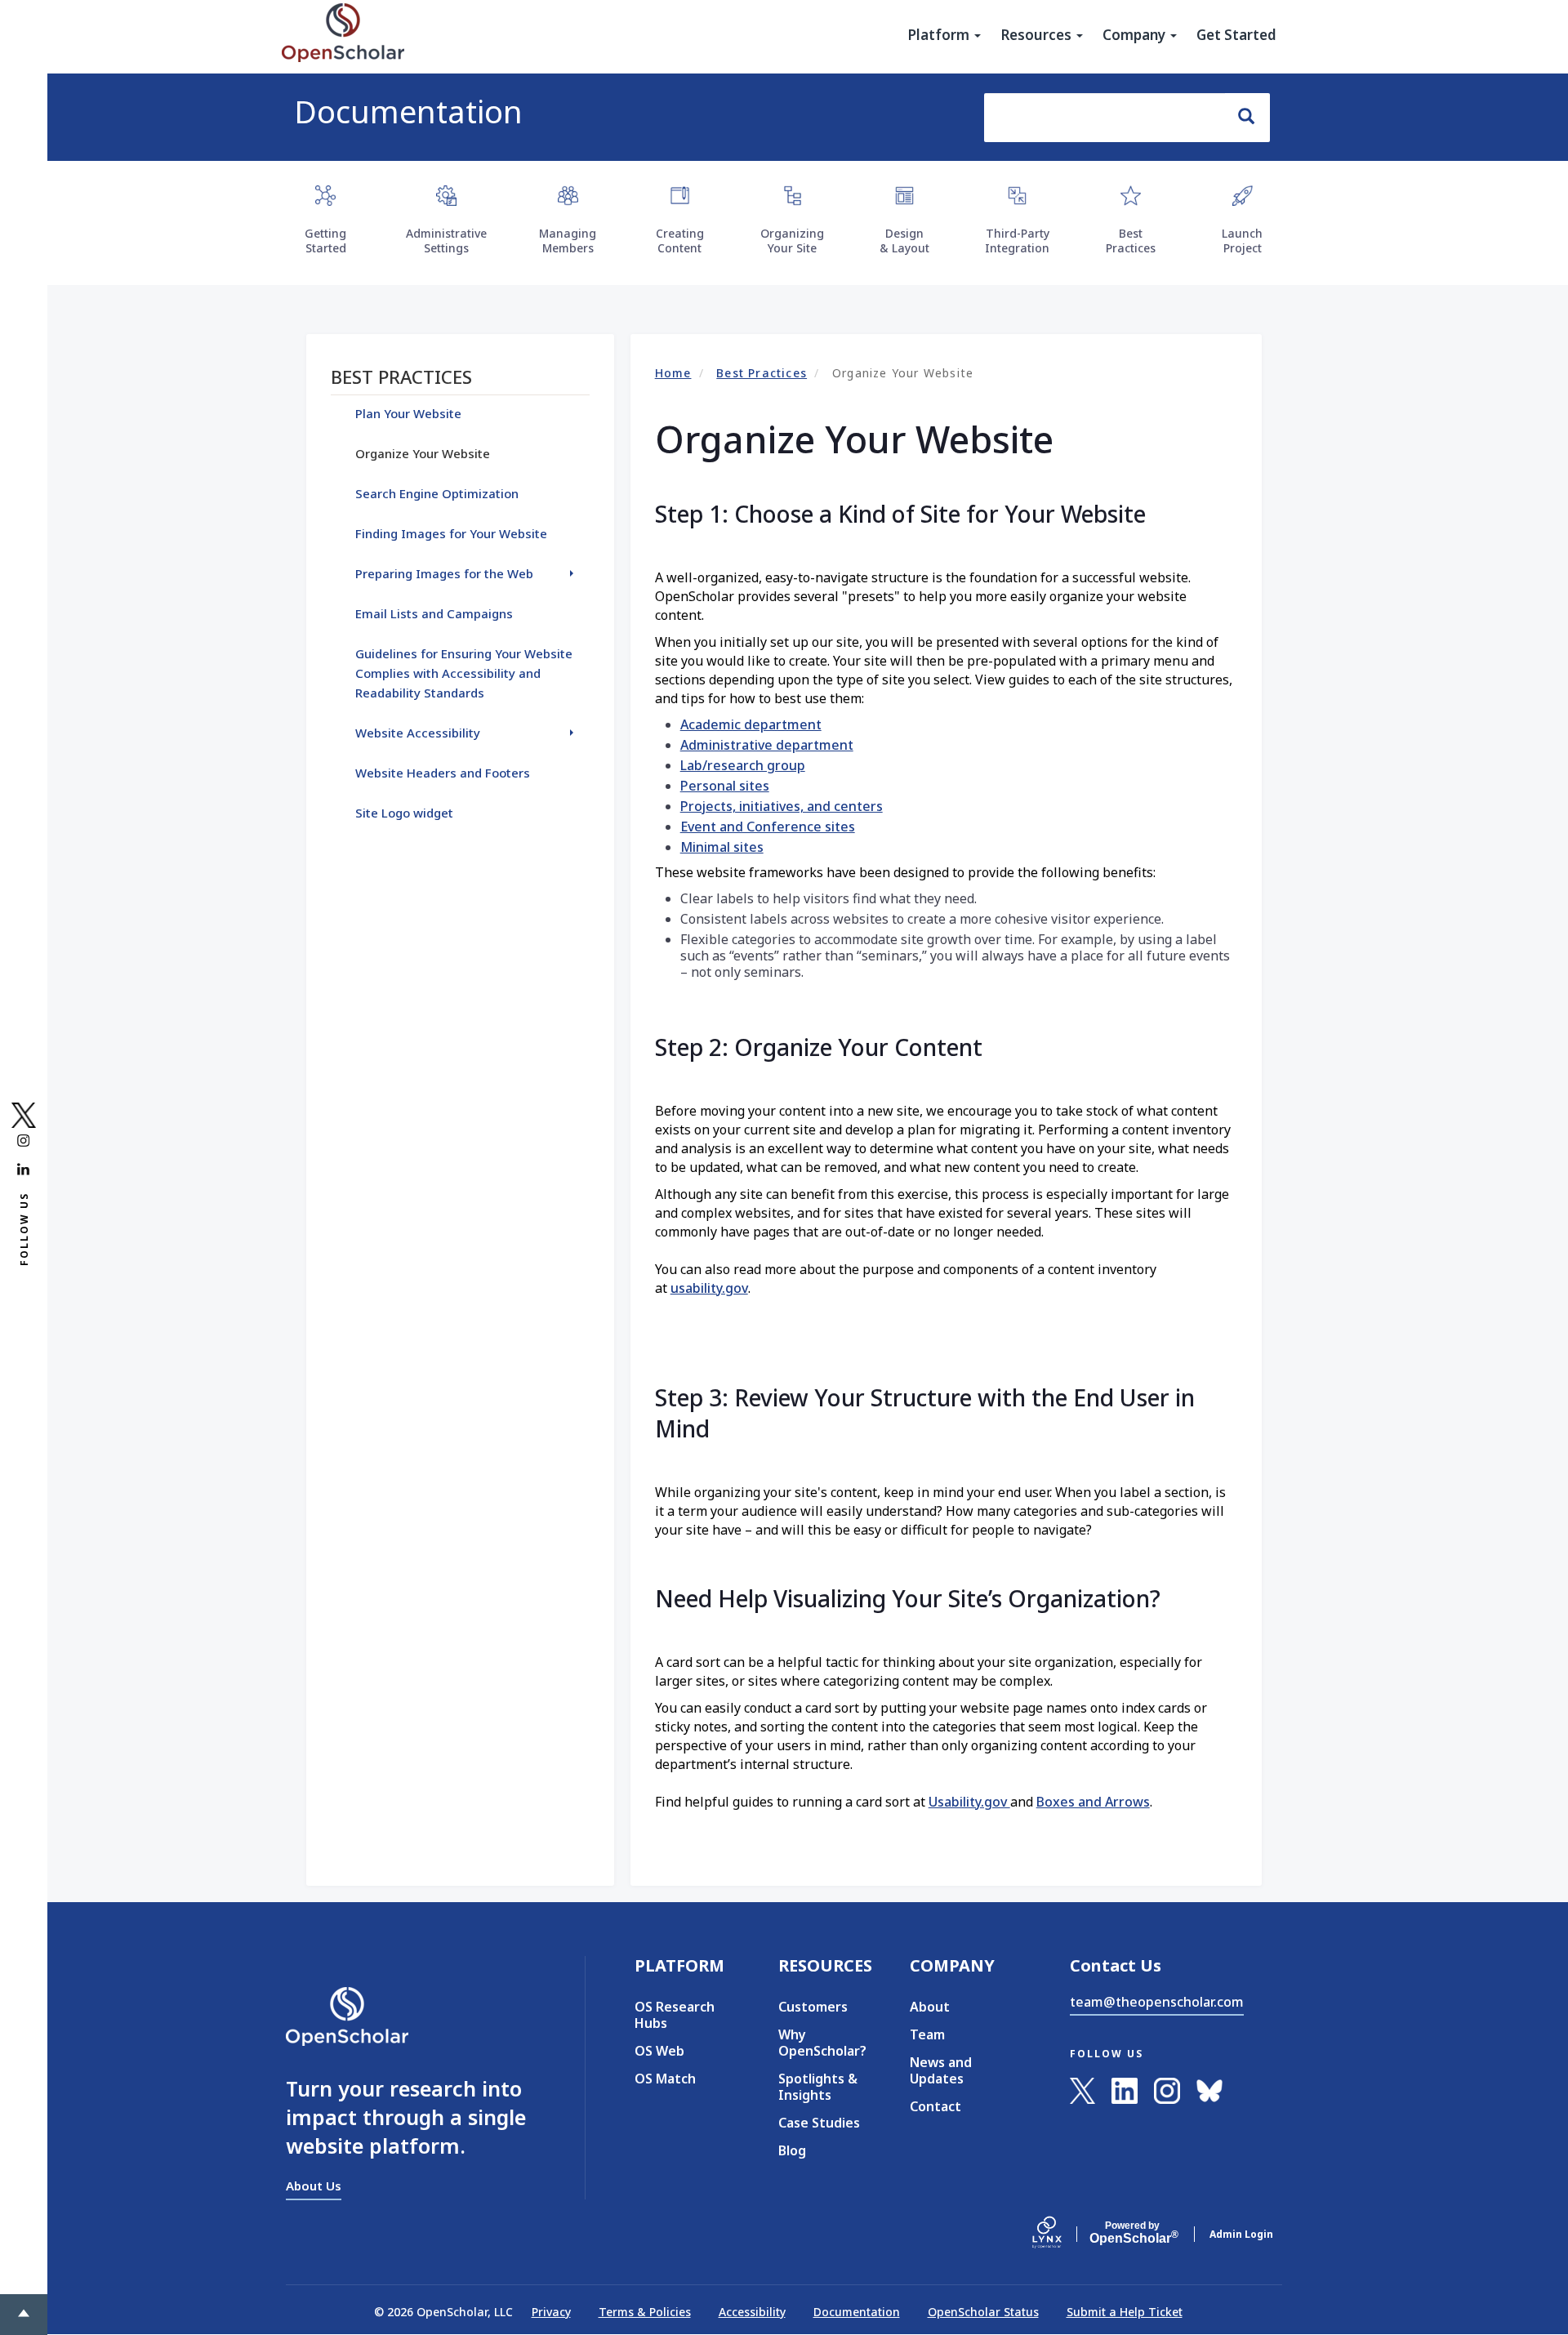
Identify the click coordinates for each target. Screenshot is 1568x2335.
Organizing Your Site (792, 241)
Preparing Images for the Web (444, 573)
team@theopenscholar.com (1157, 2002)
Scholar (1132, 2233)
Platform (940, 35)
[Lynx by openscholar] (1061, 2234)
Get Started (1236, 35)
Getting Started (325, 241)
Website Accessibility (418, 733)
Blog (792, 2150)
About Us (314, 2186)
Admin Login (1241, 2234)
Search (1247, 118)
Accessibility (752, 2312)
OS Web (659, 2051)
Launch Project (1242, 241)
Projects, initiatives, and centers (782, 806)
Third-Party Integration (1017, 241)
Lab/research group (743, 765)
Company (1136, 35)
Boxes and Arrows (1093, 1802)
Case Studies (819, 2123)
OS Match (665, 2079)
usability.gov (709, 1288)
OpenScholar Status (983, 2312)
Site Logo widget (404, 813)
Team (927, 2034)
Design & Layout (904, 241)
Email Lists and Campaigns (434, 613)
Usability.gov (969, 1802)
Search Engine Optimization (437, 493)
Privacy (551, 2312)
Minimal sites (722, 847)
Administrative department (767, 745)
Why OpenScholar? (820, 2043)
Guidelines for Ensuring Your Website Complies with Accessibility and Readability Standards (464, 673)
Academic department (751, 724)
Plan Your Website (408, 413)
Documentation (408, 111)
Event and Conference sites (768, 827)
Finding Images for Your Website (451, 533)
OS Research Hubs (675, 2015)
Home (673, 373)
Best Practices (1131, 241)
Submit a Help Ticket (1125, 2312)
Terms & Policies (645, 2312)
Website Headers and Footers (443, 773)
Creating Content (680, 241)
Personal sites (725, 786)
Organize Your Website (423, 453)
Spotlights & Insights (818, 2087)
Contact (935, 2106)
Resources (1038, 35)
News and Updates (941, 2070)
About (930, 2007)
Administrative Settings (446, 241)
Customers (813, 2007)
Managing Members (568, 241)
